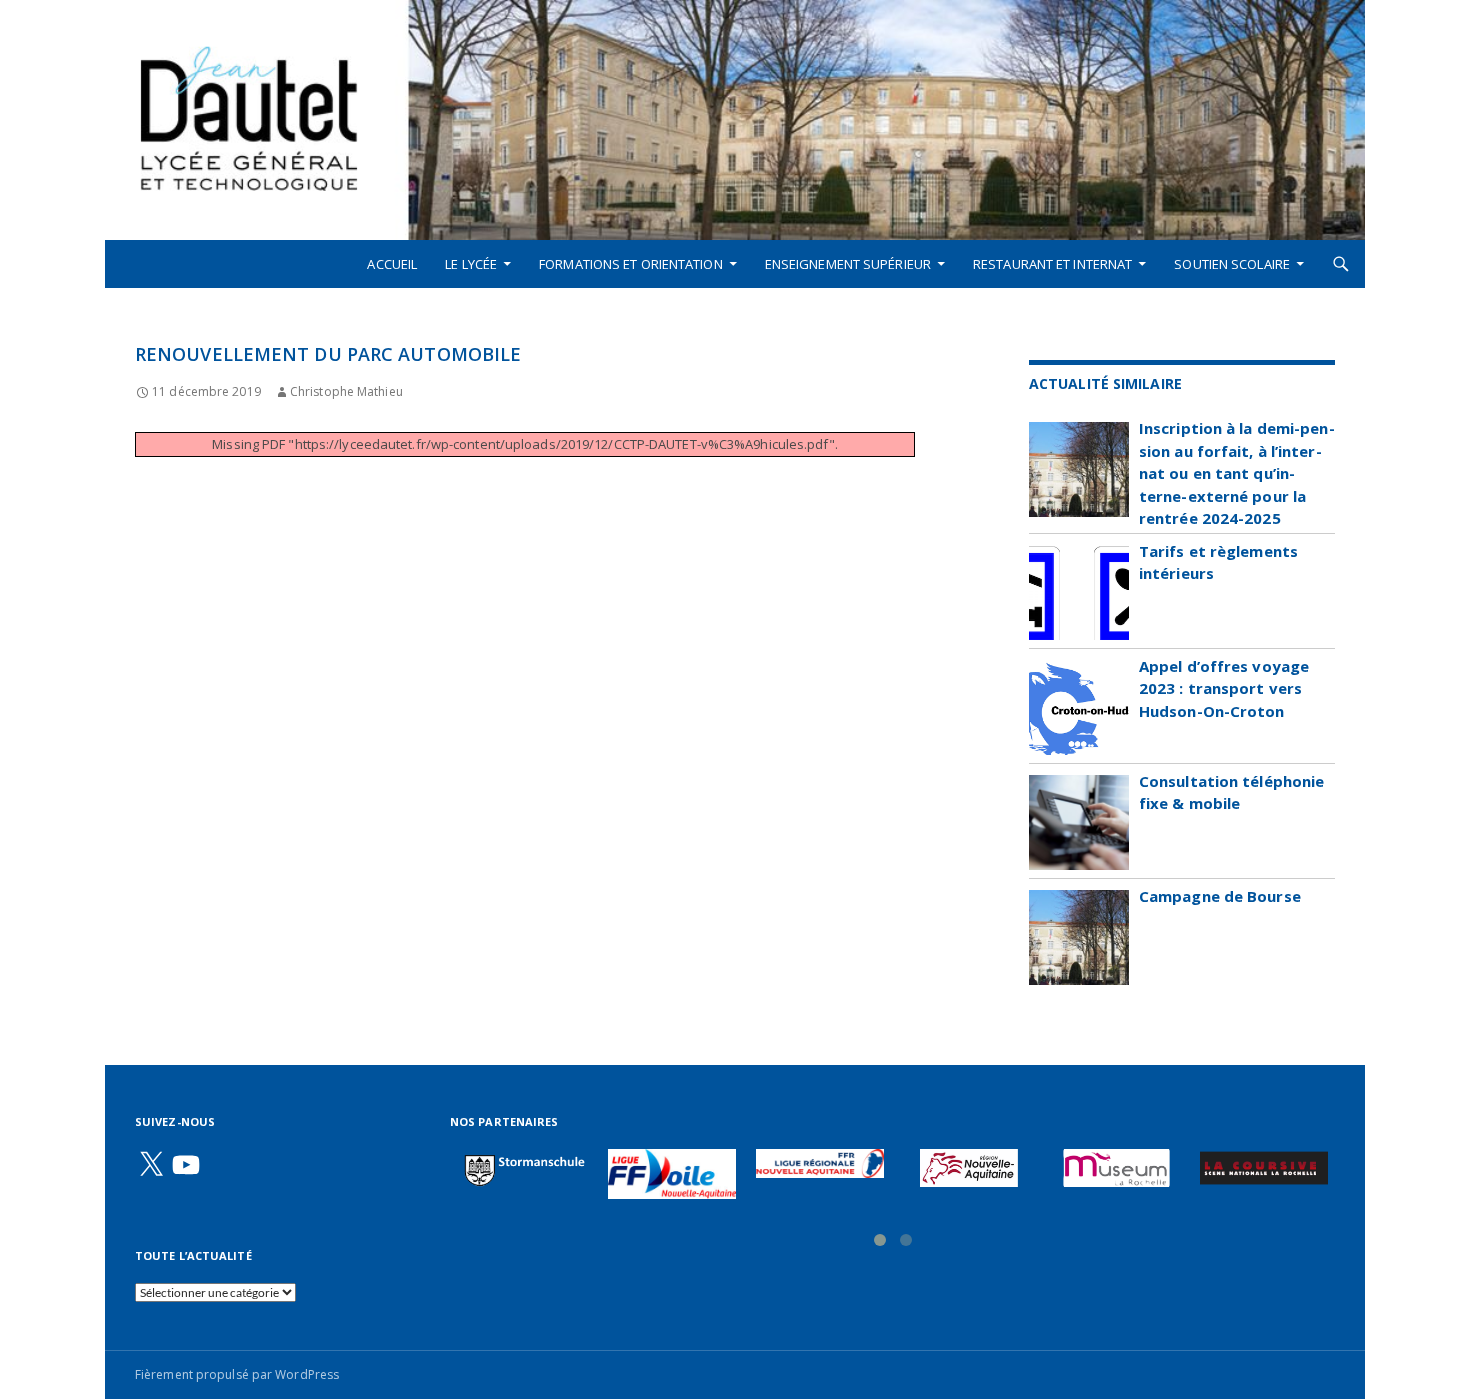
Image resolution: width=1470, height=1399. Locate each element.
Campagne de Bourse (1220, 896)
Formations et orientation (631, 264)
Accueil (392, 264)
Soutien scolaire (1232, 264)
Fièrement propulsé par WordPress (237, 1374)
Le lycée (471, 264)
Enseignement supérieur (848, 264)
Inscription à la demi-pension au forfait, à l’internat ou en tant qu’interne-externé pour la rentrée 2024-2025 (1237, 473)
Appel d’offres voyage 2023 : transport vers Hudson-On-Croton (1224, 688)
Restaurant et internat (1052, 264)
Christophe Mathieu (346, 391)
